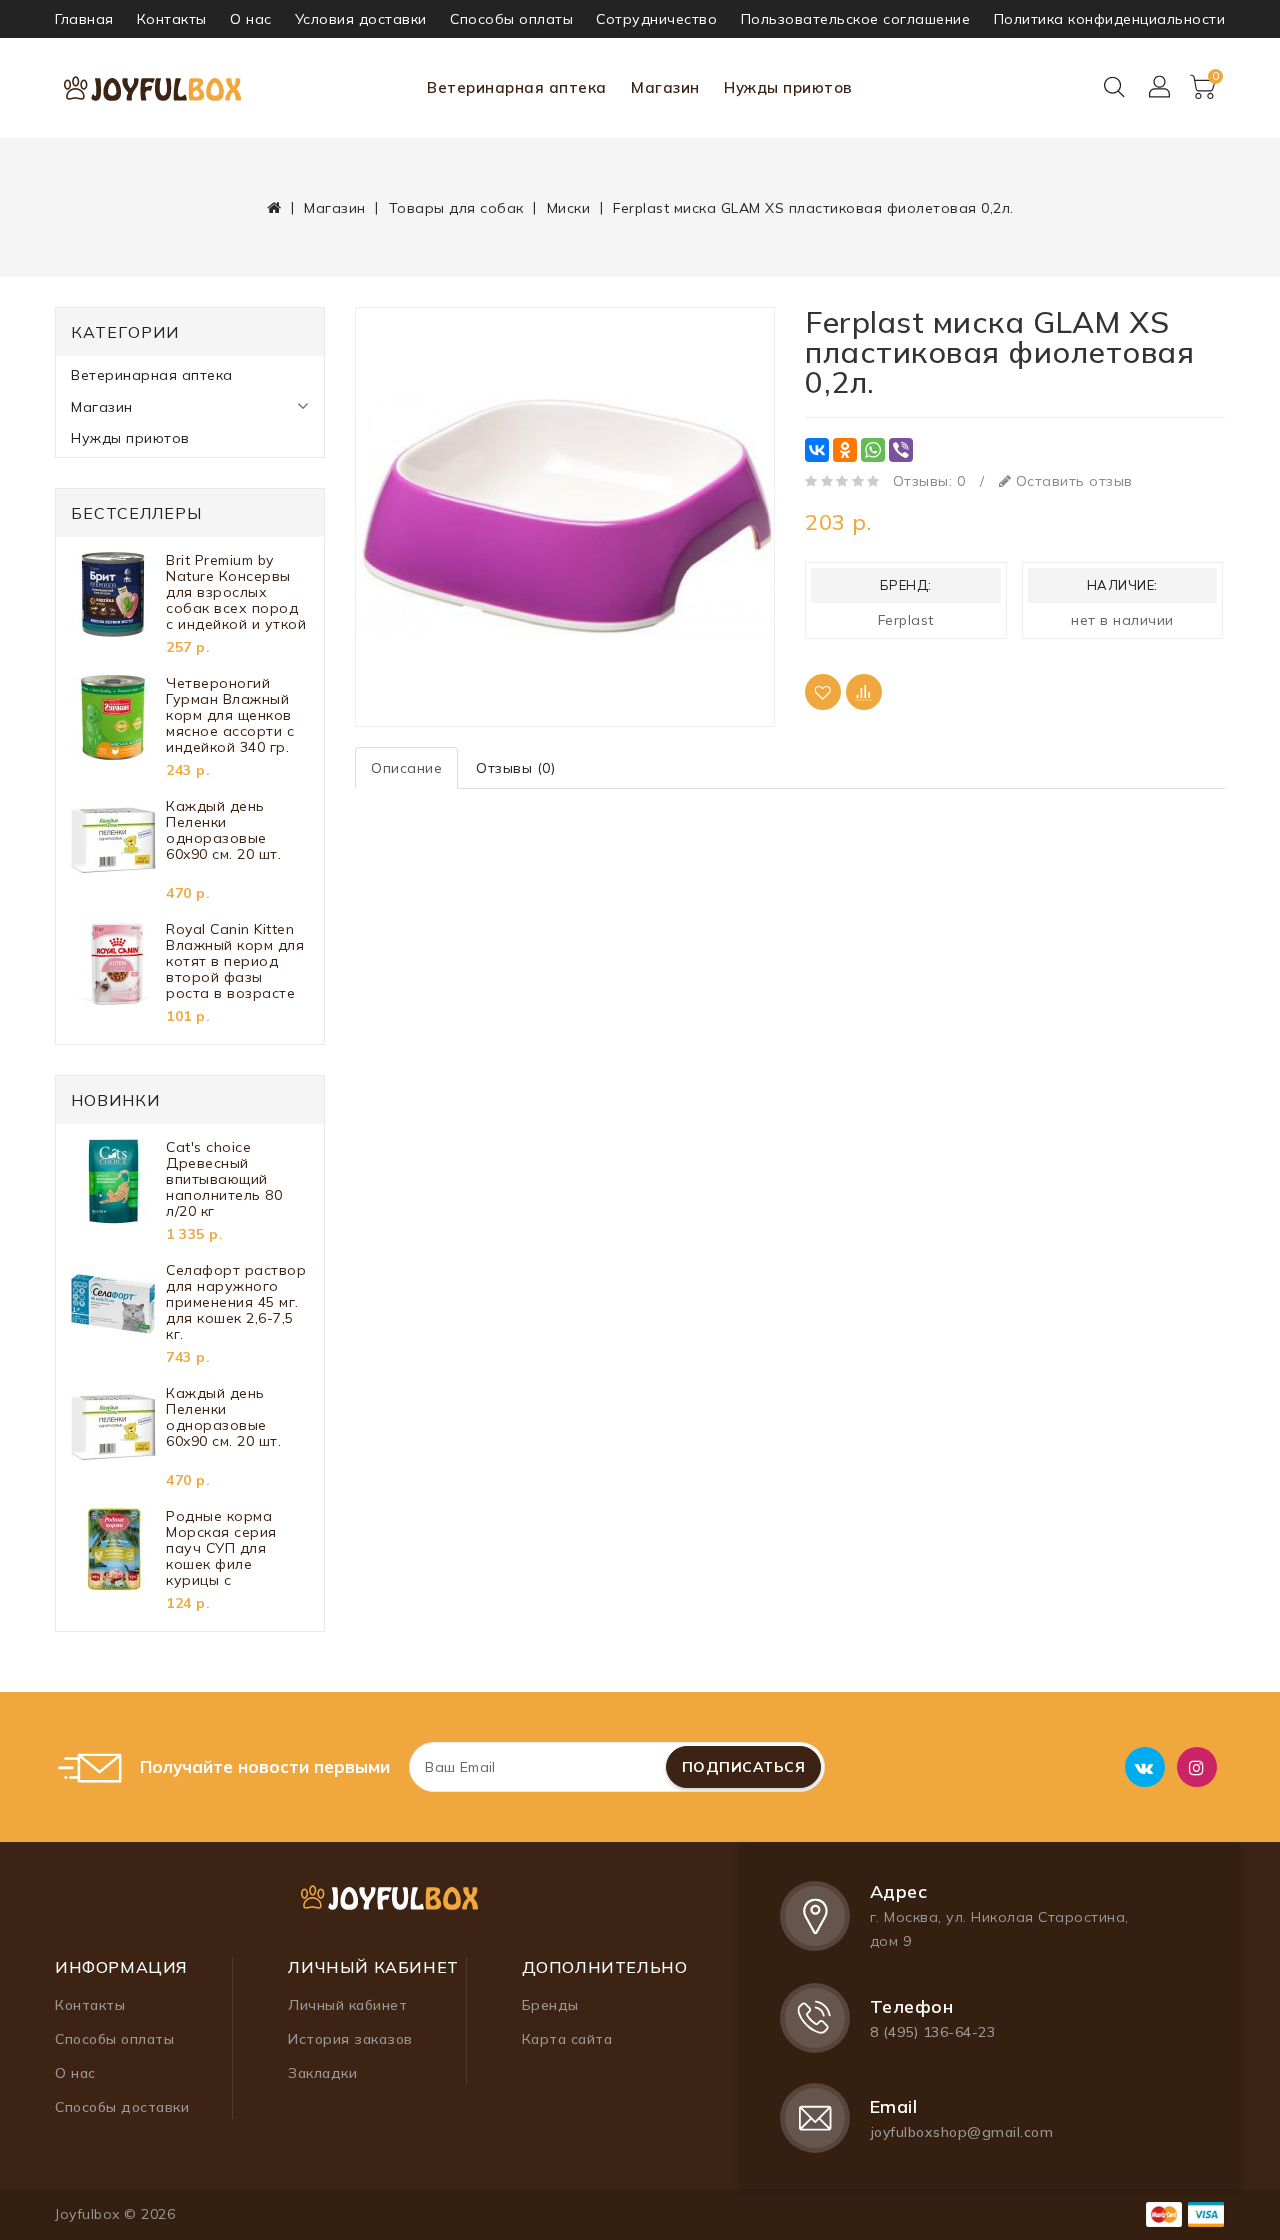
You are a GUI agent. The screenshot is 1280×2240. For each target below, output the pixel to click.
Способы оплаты (511, 19)
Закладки (322, 2073)
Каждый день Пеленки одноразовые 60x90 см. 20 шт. (223, 830)
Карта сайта (567, 2039)
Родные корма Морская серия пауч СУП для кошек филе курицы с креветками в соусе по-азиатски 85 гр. (234, 1548)
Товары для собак (456, 208)
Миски (569, 208)
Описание (406, 768)
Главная (84, 19)
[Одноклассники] (845, 450)
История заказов (350, 2039)
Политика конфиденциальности (1110, 19)
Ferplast (906, 620)
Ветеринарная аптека (517, 87)
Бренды (550, 2005)
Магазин (665, 87)
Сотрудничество (656, 19)
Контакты (172, 19)
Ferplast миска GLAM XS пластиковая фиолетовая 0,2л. (813, 208)
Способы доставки (122, 2107)
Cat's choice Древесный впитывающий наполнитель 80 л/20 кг (224, 1179)
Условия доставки (361, 19)
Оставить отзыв (1072, 481)
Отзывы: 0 (929, 481)
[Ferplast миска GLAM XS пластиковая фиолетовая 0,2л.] (565, 517)
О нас (251, 19)
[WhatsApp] (873, 450)
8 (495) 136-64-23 (933, 2032)
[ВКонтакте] (817, 450)
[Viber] (901, 450)
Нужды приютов (788, 87)
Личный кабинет (347, 2005)
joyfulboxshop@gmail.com (962, 2132)
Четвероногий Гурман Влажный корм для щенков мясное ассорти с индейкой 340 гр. (230, 715)
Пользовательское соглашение (856, 19)
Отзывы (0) (515, 768)
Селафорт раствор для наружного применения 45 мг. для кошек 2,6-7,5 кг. (236, 1302)
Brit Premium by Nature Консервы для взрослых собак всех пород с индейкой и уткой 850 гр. (236, 592)
